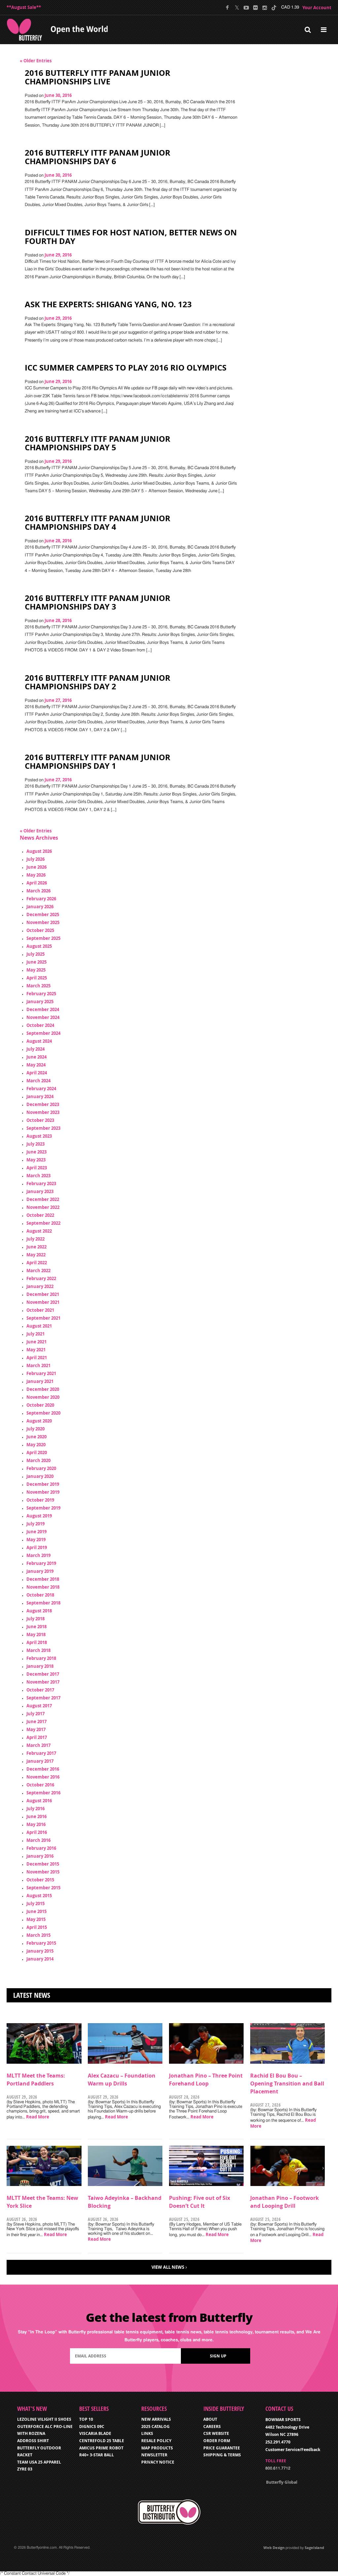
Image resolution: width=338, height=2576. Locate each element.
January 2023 (40, 1191)
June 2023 (36, 1152)
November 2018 (43, 1587)
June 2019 (36, 1532)
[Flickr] (255, 8)
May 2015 (36, 1919)
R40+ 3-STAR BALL (97, 2455)
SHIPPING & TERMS (222, 2455)
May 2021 (36, 1350)
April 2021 (37, 1358)
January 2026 (40, 907)
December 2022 (43, 1199)
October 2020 (40, 1405)
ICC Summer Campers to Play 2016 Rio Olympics (126, 368)
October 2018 (40, 1595)
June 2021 (36, 1342)
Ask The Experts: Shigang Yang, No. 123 (108, 304)
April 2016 (37, 1832)
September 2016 (43, 1793)
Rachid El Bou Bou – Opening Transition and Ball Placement (287, 2083)
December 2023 (43, 1104)
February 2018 (41, 1658)
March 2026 (38, 891)
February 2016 (41, 1848)
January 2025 (40, 1002)
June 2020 (36, 1437)
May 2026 (36, 875)
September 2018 (43, 1603)
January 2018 (40, 1666)
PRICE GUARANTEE (222, 2448)
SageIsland (314, 2547)
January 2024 (40, 1096)
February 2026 (41, 899)
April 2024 (37, 1073)
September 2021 (43, 1318)
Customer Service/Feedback (293, 2450)
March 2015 (38, 1935)
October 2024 (40, 1025)
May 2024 (36, 1065)
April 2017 (37, 1737)
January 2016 (40, 1856)
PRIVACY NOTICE (158, 2462)
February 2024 (41, 1089)
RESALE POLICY (156, 2441)
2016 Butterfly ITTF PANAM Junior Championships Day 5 (98, 443)
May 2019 (36, 1540)
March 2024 (38, 1081)
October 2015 (40, 1880)
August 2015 (39, 1896)
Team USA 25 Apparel (39, 2462)
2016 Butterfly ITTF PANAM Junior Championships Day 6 (98, 157)
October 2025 (40, 930)
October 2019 (40, 1500)
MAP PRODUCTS (157, 2448)
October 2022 (40, 1215)
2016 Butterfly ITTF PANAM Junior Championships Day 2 (98, 682)
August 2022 (39, 1231)
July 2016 (35, 1809)
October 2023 (40, 1120)
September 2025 (43, 938)
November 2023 (43, 1112)
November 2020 (43, 1397)
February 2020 (41, 1468)
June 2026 (36, 867)
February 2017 (41, 1753)
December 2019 (43, 1484)
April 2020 (37, 1453)
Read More (38, 2117)
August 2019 (39, 1516)
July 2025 (35, 954)
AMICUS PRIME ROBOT (101, 2448)
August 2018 (39, 1611)
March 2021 (38, 1365)
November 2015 (43, 1872)
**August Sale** (24, 7)
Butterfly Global (282, 2482)
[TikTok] (274, 8)
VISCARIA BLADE (95, 2433)
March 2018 (38, 1650)
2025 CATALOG (155, 2426)
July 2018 (35, 1619)
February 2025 (41, 994)
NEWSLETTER (154, 2455)
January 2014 (40, 1959)
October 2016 (40, 1785)
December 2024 (43, 1009)
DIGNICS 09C (92, 2426)
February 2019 (41, 1563)
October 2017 (40, 1690)
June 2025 (36, 962)
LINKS (147, 2433)
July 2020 (35, 1429)
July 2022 (35, 1239)
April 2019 (37, 1547)
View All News (168, 2267)
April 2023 (37, 1168)
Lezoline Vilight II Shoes (44, 2419)
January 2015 (40, 1951)
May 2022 (36, 1255)
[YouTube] (246, 8)
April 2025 (37, 978)
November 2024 (43, 1017)
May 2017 (36, 1729)
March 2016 (38, 1840)
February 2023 (41, 1183)
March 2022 (38, 1271)
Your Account (317, 8)
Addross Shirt (33, 2441)
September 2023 (43, 1128)
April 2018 (37, 1642)
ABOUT (210, 2419)
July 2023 (35, 1144)
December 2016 (43, 1769)
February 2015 (41, 1943)
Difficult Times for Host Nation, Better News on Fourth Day (131, 237)
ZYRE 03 (25, 2469)
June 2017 (36, 1722)
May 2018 (36, 1634)
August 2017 (39, 1706)
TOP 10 (86, 2419)
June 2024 (36, 1057)
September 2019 (43, 1508)
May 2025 (36, 970)
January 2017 (40, 1761)
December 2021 (43, 1294)
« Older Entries (36, 61)
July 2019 (35, 1524)
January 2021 (40, 1381)
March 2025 (38, 986)
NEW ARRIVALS (156, 2419)
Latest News (32, 1995)
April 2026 (37, 883)
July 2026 (35, 859)
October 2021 (40, 1310)
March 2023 (38, 1176)
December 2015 (43, 1864)
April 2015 (37, 1927)
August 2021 (39, 1326)
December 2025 (43, 914)
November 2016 (43, 1777)
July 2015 (35, 1903)
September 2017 (43, 1698)
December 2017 (43, 1674)
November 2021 (43, 1302)
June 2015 (36, 1911)
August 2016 (39, 1801)
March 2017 (38, 1745)
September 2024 (43, 1033)
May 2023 (36, 1160)
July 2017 (35, 1714)
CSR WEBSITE (216, 2433)
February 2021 (41, 1373)
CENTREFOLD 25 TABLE (102, 2441)
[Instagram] (265, 8)
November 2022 (43, 1207)
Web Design (274, 2547)
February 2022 (41, 1278)
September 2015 (43, 1888)
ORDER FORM (217, 2441)
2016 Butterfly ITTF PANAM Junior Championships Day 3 (98, 602)
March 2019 (38, 1555)
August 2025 (39, 946)
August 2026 (39, 851)
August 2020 (39, 1421)
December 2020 (43, 1389)
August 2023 (39, 1136)
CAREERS (212, 2426)
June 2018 (36, 1627)
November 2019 (43, 1492)
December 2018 (43, 1579)
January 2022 (40, 1286)
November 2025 (43, 922)
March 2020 (38, 1460)
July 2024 (35, 1049)
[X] (237, 8)
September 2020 (43, 1413)
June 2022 (36, 1247)
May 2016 (36, 1824)
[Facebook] (228, 8)
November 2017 (43, 1682)
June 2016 (36, 1816)
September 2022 (43, 1223)
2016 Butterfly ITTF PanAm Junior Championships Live (98, 77)
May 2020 (36, 1445)
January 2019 (40, 1571)
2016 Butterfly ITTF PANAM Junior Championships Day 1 (98, 762)
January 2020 (40, 1476)
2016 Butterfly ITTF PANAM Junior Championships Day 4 (98, 523)
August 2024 (39, 1041)
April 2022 (37, 1263)
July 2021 (35, 1334)
